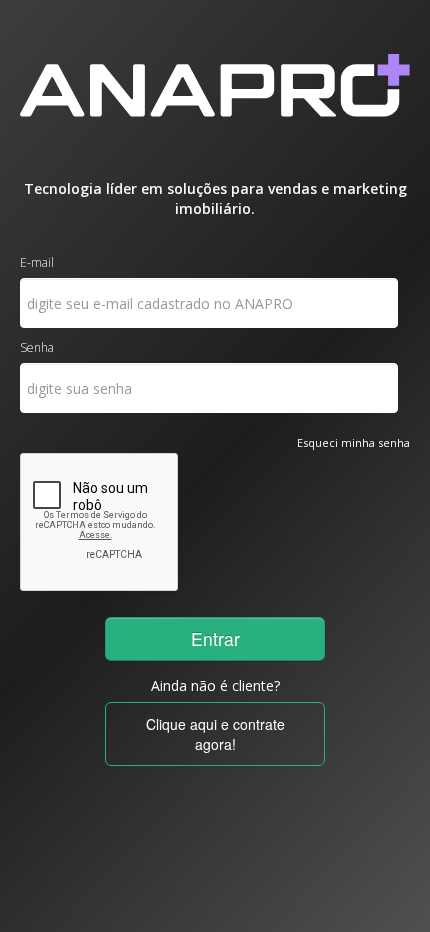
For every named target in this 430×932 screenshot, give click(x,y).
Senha (37, 347)
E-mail (37, 262)
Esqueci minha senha (353, 442)
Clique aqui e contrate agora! (215, 734)
